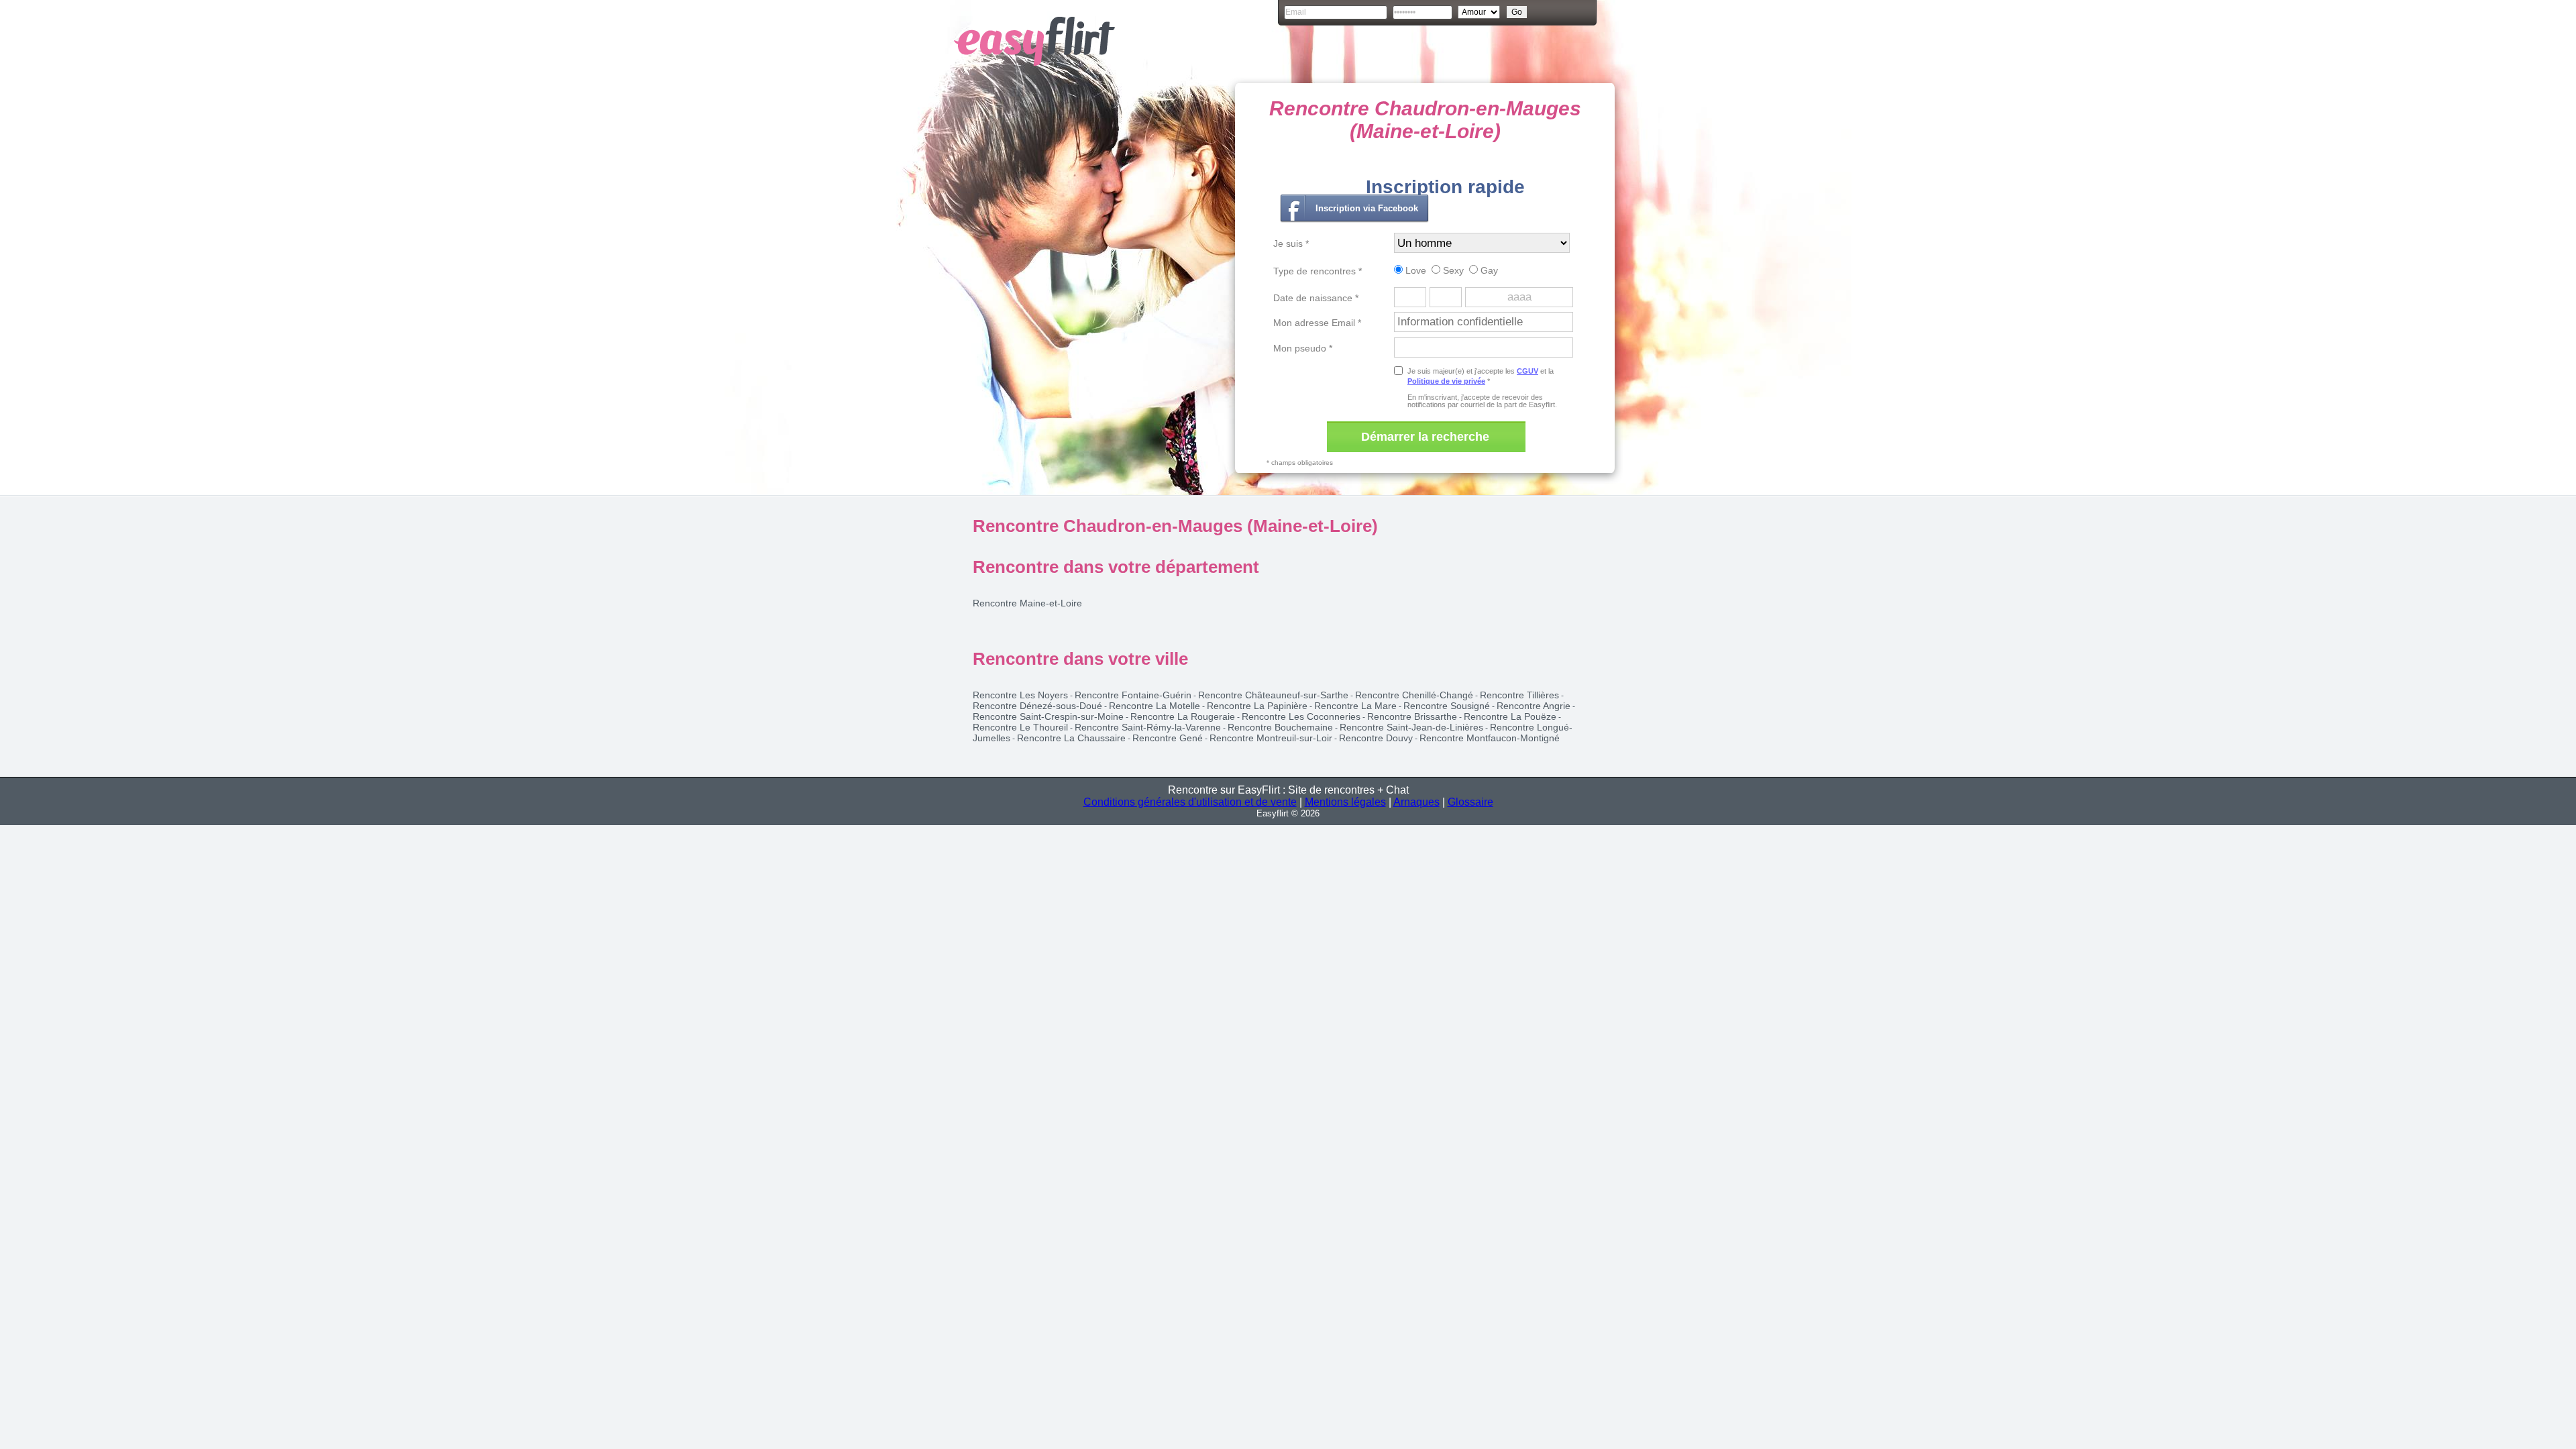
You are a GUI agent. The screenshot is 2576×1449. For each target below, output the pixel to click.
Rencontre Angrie (1534, 706)
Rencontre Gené (1168, 738)
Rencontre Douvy (1376, 738)
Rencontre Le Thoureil (1020, 727)
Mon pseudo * (1303, 348)
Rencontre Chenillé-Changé (1414, 695)
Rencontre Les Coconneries (1301, 716)
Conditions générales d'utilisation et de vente (1190, 802)
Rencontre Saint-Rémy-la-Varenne (1148, 727)
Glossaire (1470, 802)
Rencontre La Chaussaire (1071, 738)
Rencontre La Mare (1355, 706)
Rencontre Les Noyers (1020, 695)
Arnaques (1416, 802)
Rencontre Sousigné (1447, 706)
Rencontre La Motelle (1155, 706)
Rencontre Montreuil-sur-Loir (1271, 738)
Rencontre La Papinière (1257, 706)
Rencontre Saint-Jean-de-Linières (1411, 727)
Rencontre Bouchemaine (1280, 727)
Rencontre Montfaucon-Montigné (1490, 738)
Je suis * (1291, 244)
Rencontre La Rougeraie (1183, 716)
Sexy (1452, 270)
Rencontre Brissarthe (1412, 716)
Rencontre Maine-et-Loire (1027, 603)
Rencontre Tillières (1519, 695)
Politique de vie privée (1446, 381)
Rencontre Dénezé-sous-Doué (1037, 706)
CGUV (1527, 371)
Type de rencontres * (1318, 271)
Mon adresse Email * (1317, 323)
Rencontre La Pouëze (1510, 716)
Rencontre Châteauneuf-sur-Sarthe (1273, 695)
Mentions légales (1345, 802)
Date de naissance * (1316, 298)
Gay (1488, 270)
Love (1414, 270)
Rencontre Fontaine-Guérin (1133, 695)
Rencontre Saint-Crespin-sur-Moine (1048, 716)
